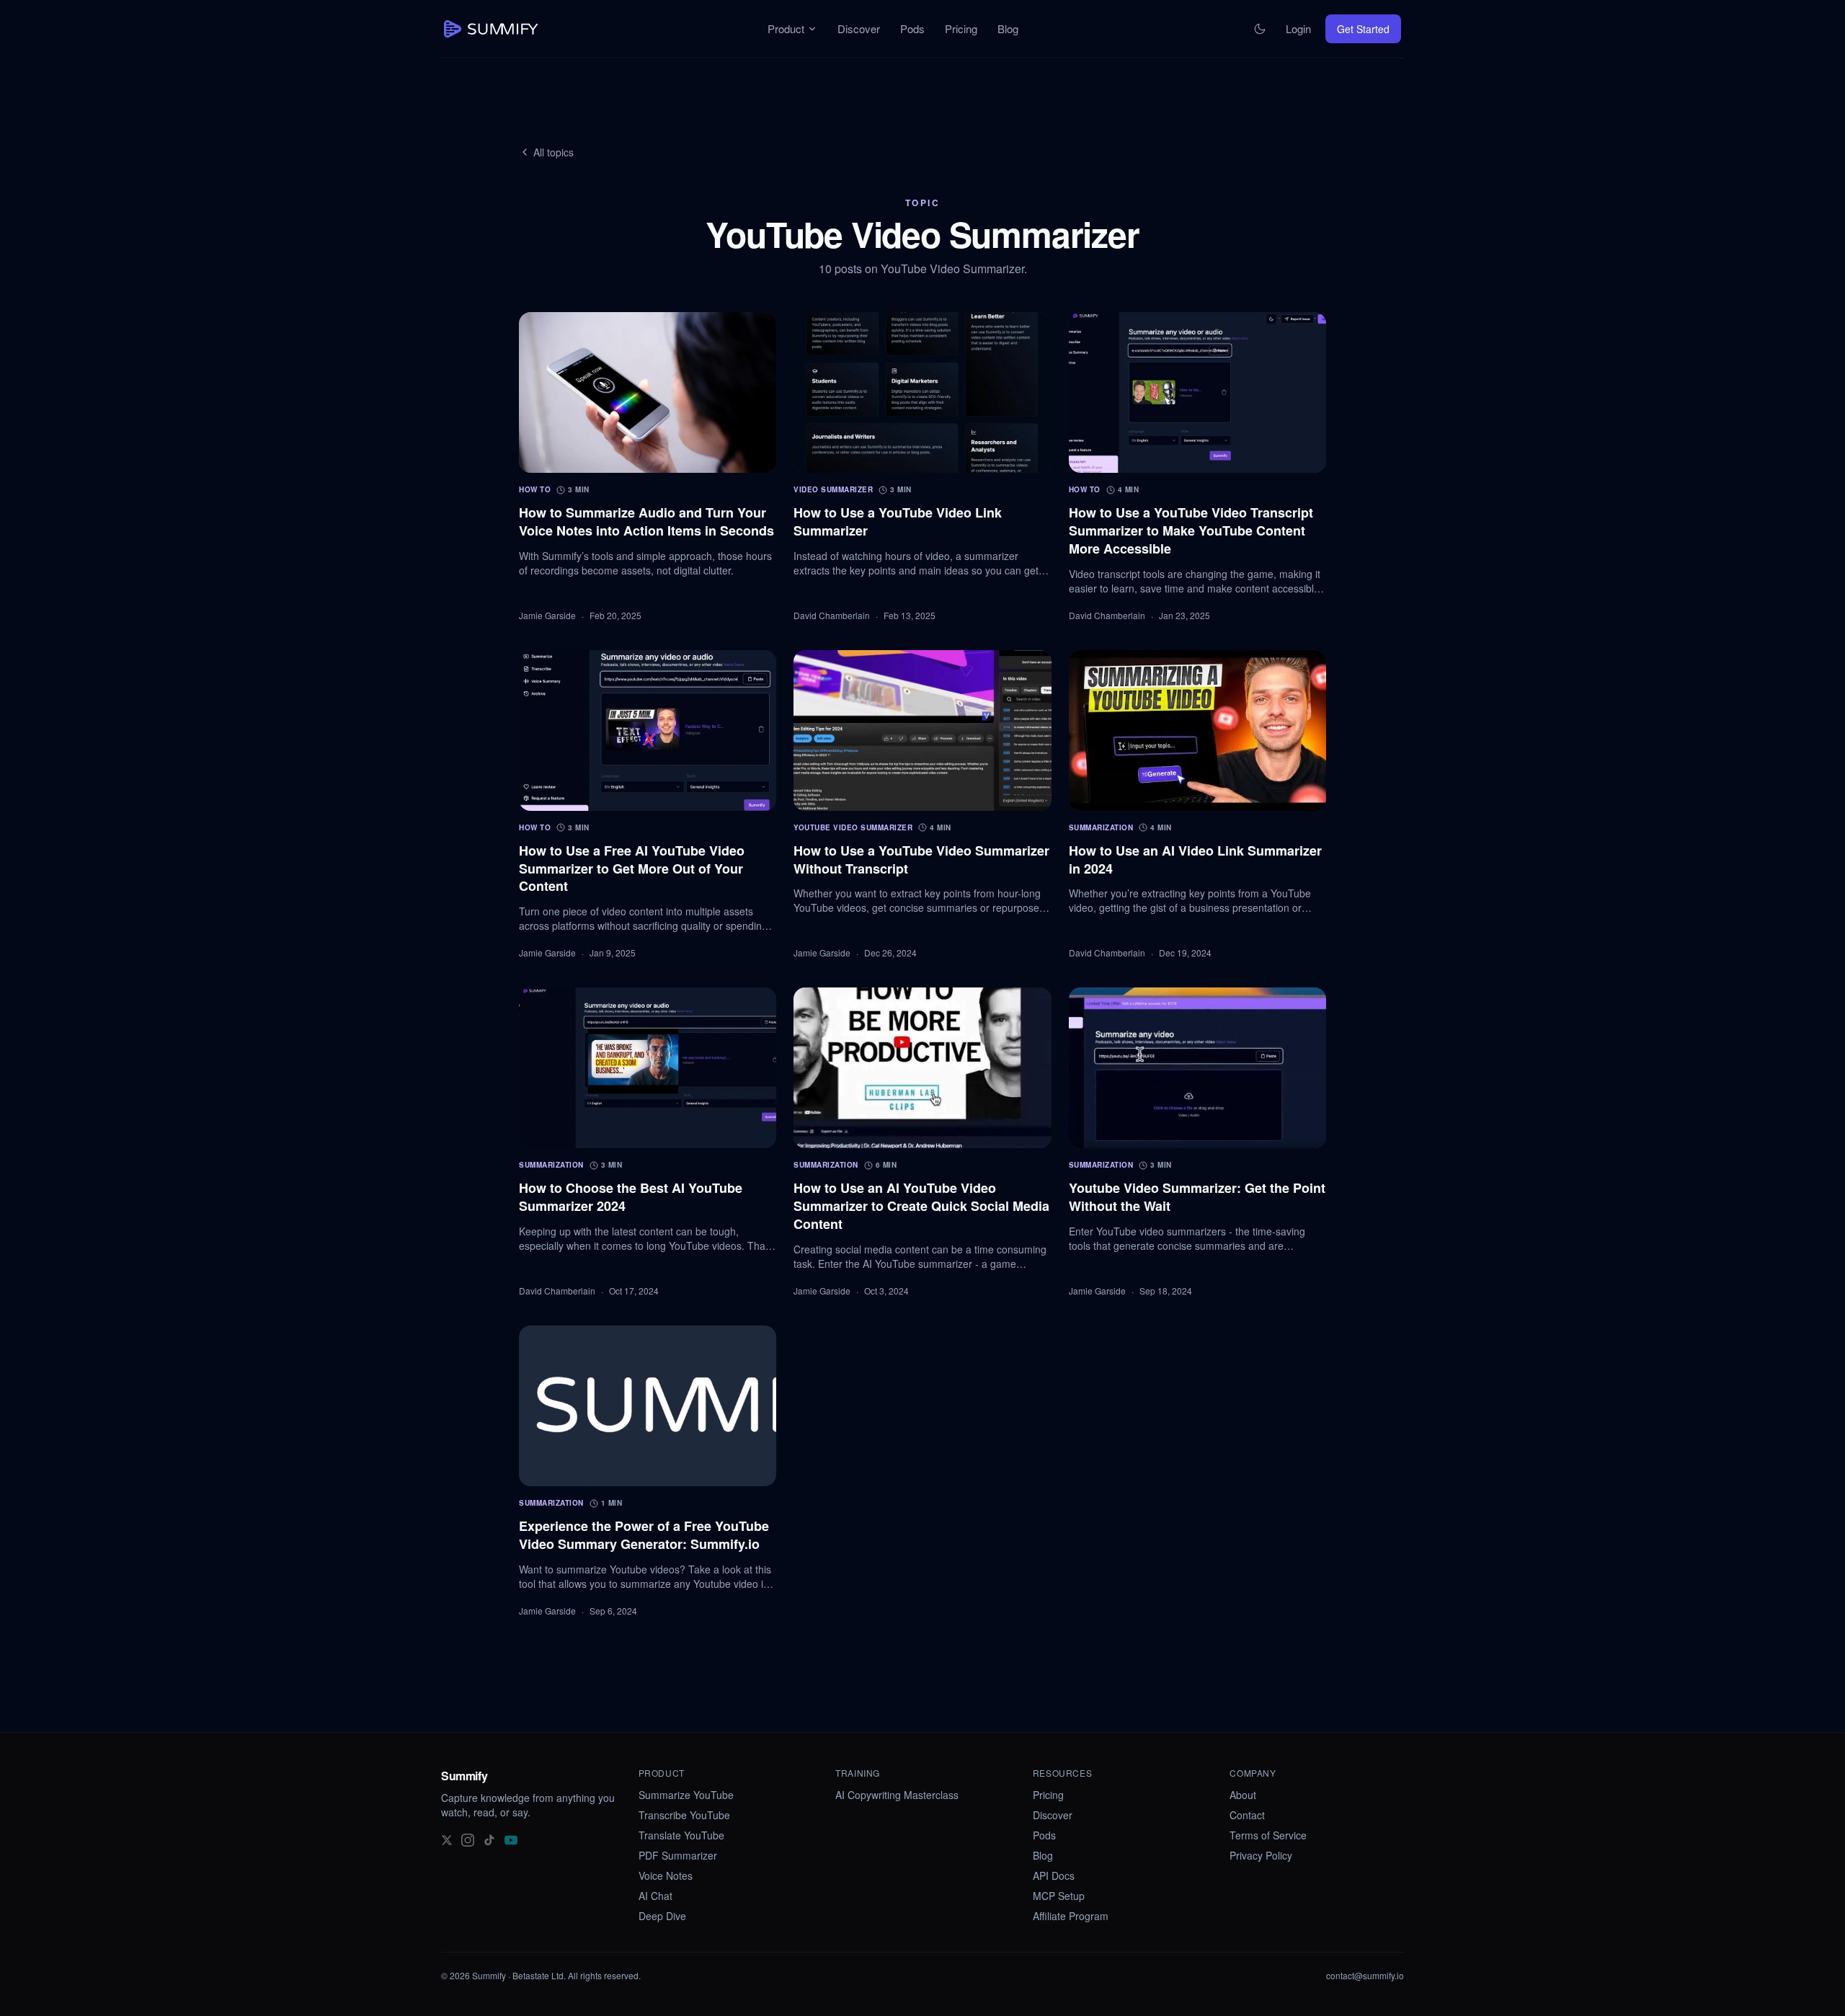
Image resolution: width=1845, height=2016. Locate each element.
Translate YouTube (681, 1835)
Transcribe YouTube (684, 1815)
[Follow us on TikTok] (489, 1839)
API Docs (1054, 1875)
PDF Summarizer (678, 1855)
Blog (1008, 28)
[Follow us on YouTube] (511, 1839)
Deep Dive (662, 1916)
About (1243, 1795)
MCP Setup (1059, 1896)
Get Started (1363, 29)
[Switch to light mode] (1260, 29)
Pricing (961, 28)
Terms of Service (1268, 1835)
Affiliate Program (1071, 1916)
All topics (553, 152)
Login (1298, 28)
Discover (859, 28)
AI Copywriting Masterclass (897, 1795)
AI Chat (655, 1896)
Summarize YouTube (686, 1795)
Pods (912, 28)
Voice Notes (666, 1875)
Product (786, 28)
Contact (1247, 1815)
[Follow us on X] (447, 1839)
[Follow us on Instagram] (468, 1839)
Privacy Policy (1261, 1855)
